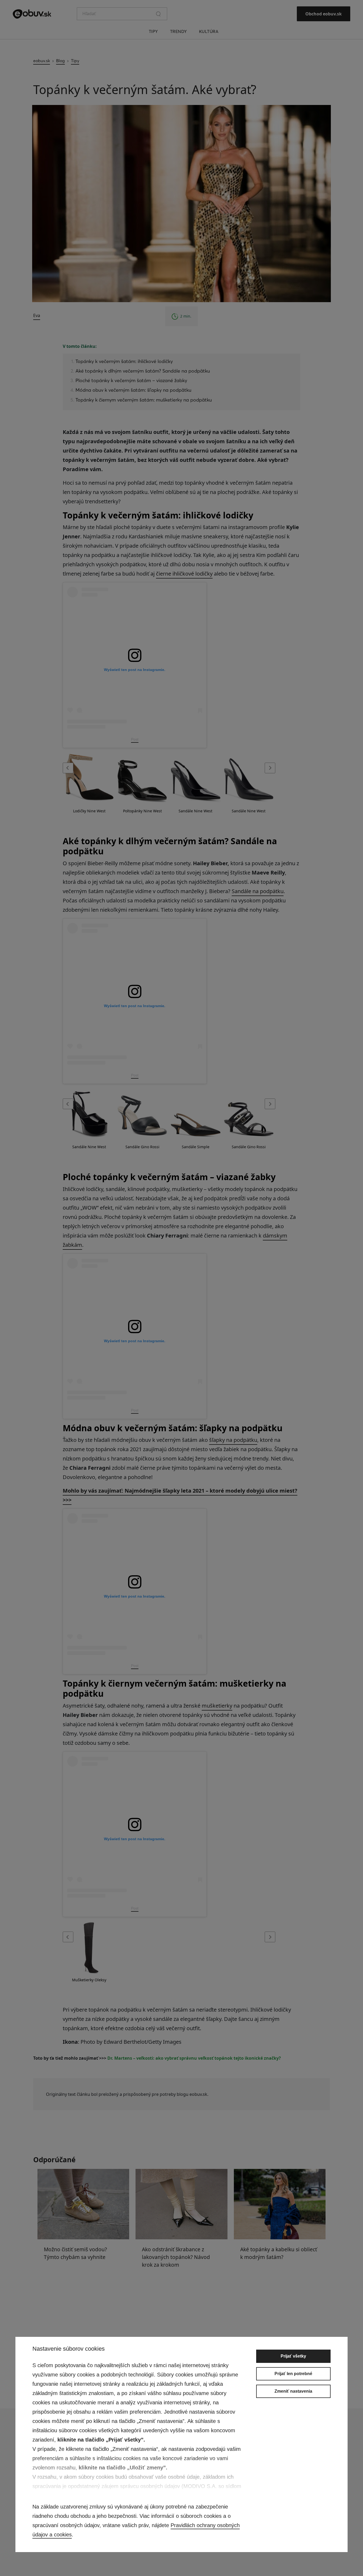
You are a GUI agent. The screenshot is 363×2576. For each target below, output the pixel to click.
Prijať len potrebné (293, 2374)
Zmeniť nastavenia (293, 2391)
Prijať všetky (293, 2356)
